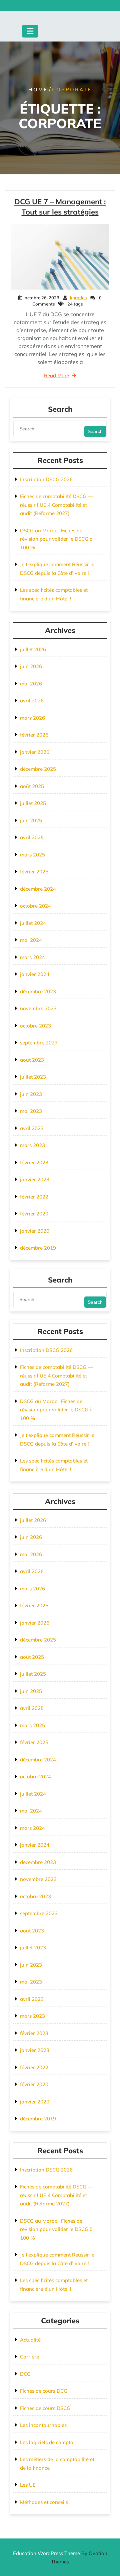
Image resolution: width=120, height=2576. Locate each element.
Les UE (28, 2485)
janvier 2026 (35, 752)
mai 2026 (31, 684)
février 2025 (34, 872)
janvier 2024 (35, 974)
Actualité (30, 2340)
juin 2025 (31, 820)
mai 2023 (31, 1111)
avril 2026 (32, 701)
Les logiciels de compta (47, 2442)
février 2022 (34, 1197)
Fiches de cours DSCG (45, 2408)
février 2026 (34, 735)
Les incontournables (43, 2425)
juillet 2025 (33, 803)
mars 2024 (32, 957)
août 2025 (32, 786)
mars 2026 (32, 718)
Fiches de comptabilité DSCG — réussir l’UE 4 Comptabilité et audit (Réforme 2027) (56, 505)
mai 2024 (31, 940)
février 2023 (34, 1162)
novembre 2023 (38, 1008)
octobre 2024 (35, 906)
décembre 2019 (38, 1248)
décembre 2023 (38, 991)
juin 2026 (31, 666)
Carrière (29, 2357)
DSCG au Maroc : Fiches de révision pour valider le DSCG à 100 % (56, 539)
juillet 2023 (33, 1077)
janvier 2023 (35, 1179)
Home (38, 89)
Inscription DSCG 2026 (46, 479)
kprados (78, 298)
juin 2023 (31, 1094)
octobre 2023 (35, 1026)
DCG (25, 2374)
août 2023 (32, 1060)
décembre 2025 (38, 769)
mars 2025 (32, 855)
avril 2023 (32, 1128)
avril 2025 (32, 837)
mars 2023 (32, 1145)
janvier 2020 (35, 1231)
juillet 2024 (33, 923)
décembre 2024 (38, 889)
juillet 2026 (33, 649)
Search (95, 431)
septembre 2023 (39, 1043)
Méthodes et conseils (44, 2502)
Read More (56, 375)
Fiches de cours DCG (44, 2391)
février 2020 (34, 1214)
